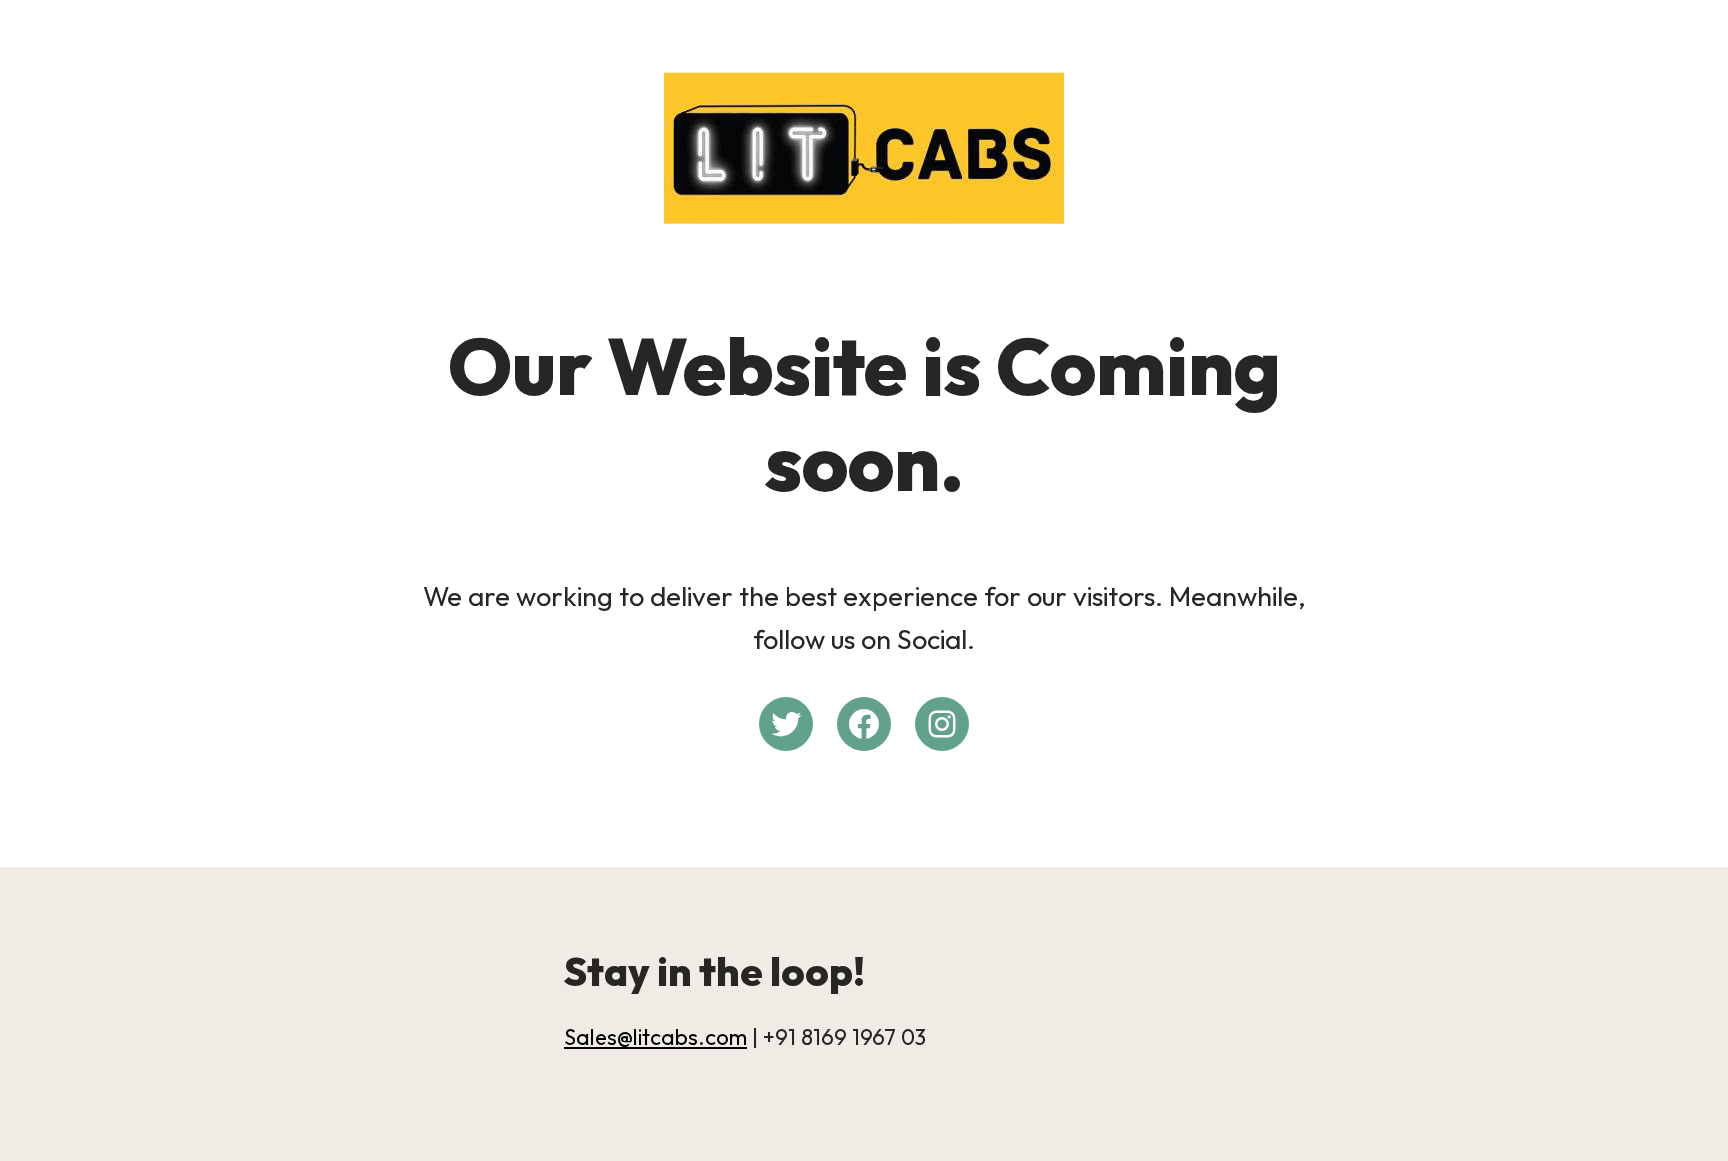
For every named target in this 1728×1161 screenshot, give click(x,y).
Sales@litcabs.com (655, 1037)
